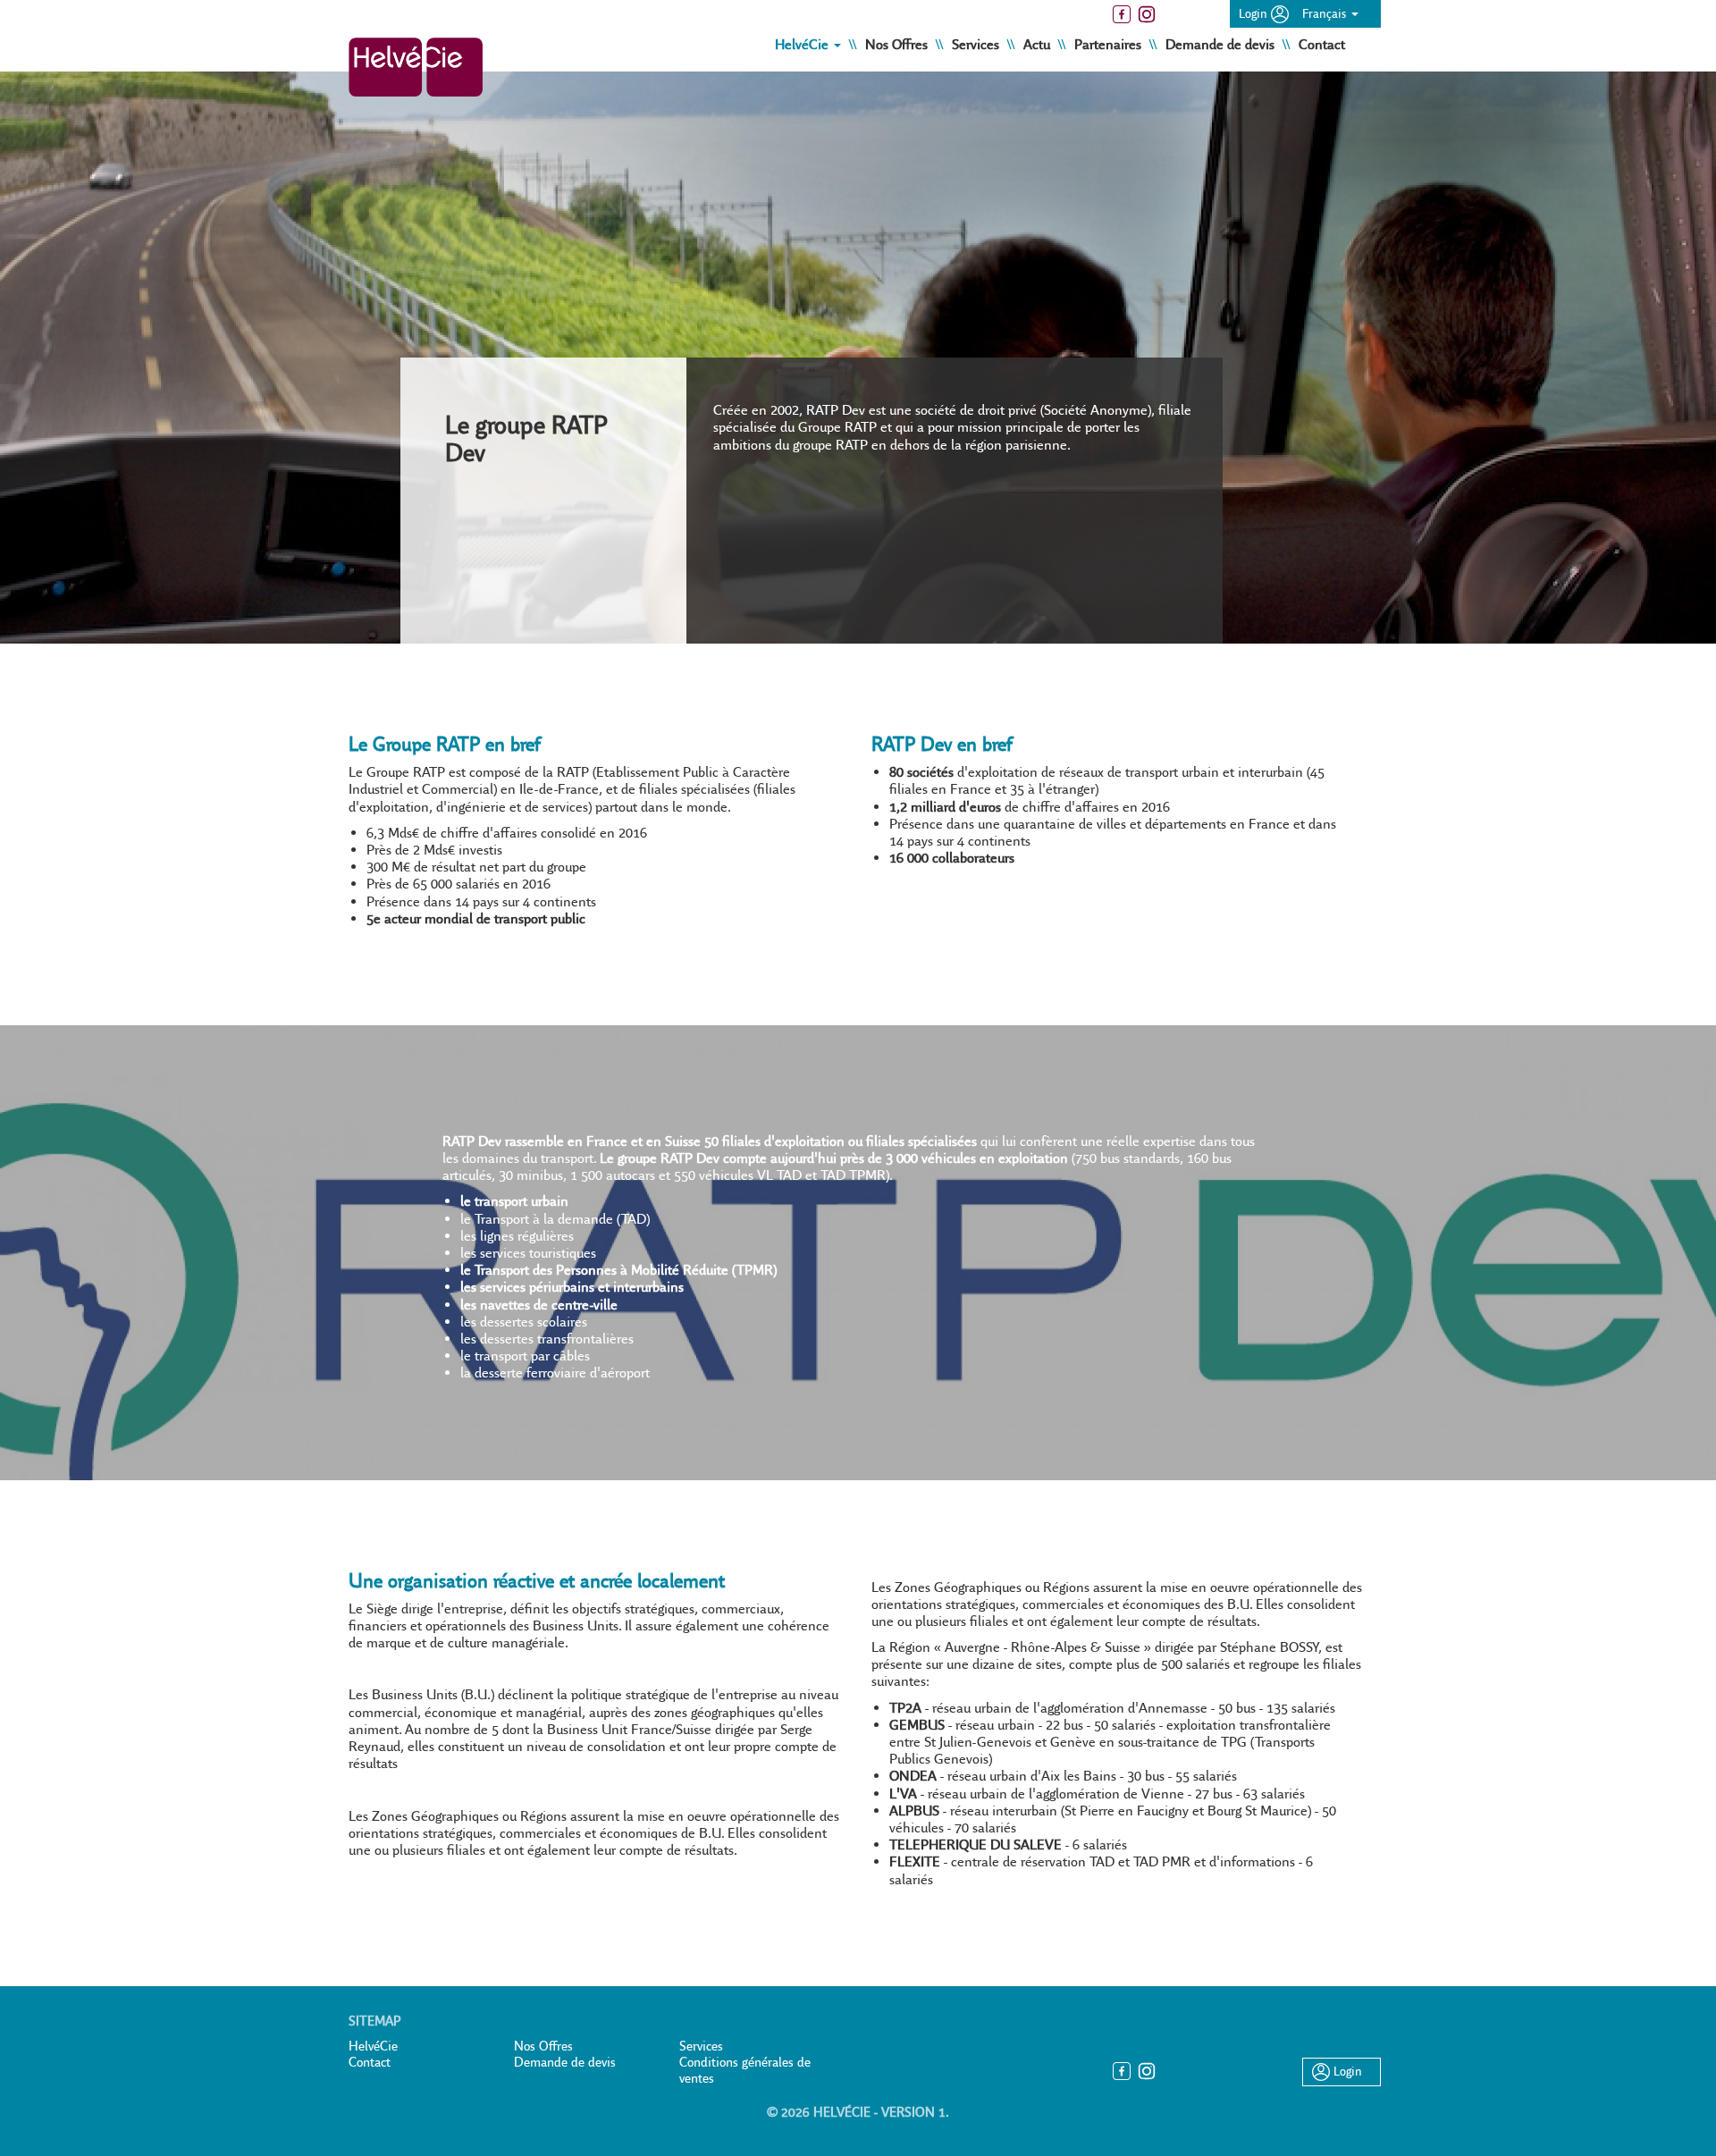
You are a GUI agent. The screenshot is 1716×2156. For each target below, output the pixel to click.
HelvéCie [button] (803, 44)
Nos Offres (898, 44)
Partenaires (1110, 44)
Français (1326, 13)
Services (977, 44)
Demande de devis (1222, 44)
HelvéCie (373, 2046)
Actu (1039, 44)
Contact (1322, 44)
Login (1255, 13)
